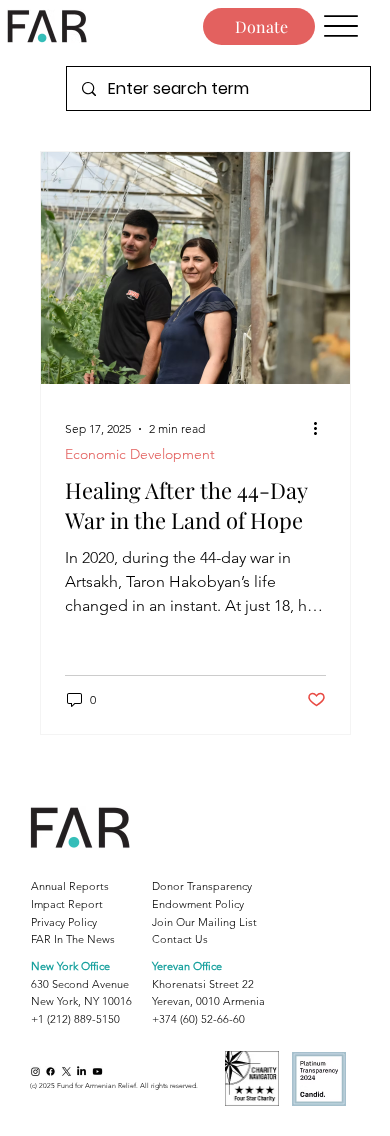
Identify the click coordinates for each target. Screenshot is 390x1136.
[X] (66, 1071)
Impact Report (67, 904)
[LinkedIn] (81, 1071)
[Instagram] (35, 1071)
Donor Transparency (202, 886)
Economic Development (140, 454)
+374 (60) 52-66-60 (198, 1019)
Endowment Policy (198, 904)
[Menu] (341, 26)
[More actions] (323, 429)
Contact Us (180, 939)
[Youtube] (97, 1071)
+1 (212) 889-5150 (75, 1019)
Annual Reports (70, 886)
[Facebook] (50, 1071)
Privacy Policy (64, 922)
